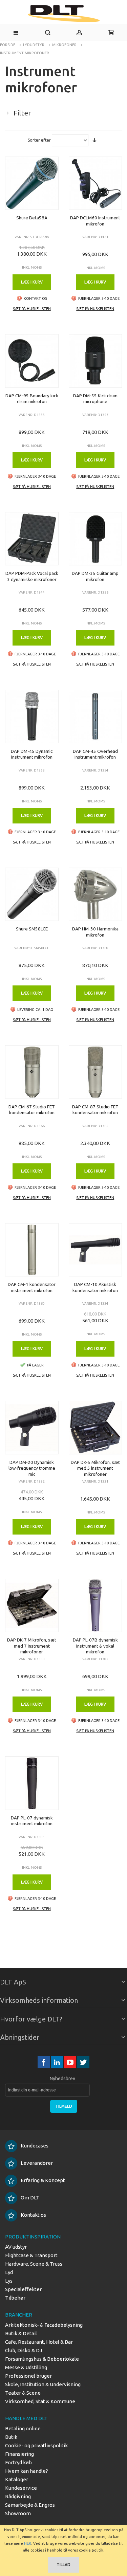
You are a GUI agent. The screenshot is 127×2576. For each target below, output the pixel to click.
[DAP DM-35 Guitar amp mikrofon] (96, 539)
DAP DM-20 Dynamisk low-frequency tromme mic (32, 1468)
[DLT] (63, 14)
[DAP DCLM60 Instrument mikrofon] (96, 183)
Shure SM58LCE (32, 929)
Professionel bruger (28, 2376)
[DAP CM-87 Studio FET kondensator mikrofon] (96, 1072)
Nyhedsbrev (62, 2079)
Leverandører (37, 2163)
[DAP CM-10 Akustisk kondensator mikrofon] (96, 1250)
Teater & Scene (23, 2393)
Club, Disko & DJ (24, 2350)
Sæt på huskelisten (32, 309)
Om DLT (30, 2198)
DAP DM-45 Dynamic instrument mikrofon (32, 754)
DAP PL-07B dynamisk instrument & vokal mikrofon (95, 1646)
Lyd (9, 2272)
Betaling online (23, 2428)
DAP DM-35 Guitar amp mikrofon (95, 576)
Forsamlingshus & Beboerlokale (42, 2359)
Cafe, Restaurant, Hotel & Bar (39, 2342)
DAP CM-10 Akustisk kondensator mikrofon (95, 1287)
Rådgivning (18, 2496)
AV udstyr (16, 2247)
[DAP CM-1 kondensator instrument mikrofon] (32, 1250)
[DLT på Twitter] (83, 2062)
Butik (11, 2437)
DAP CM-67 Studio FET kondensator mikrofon (32, 1110)
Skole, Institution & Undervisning (43, 2384)
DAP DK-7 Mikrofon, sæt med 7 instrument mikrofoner (32, 1646)
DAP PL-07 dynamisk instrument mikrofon (32, 1821)
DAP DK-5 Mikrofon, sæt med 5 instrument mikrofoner (95, 1468)
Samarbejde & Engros (30, 2505)
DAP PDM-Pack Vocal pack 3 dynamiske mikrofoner (32, 576)
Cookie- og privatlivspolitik (36, 2445)
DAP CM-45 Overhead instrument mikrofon (95, 754)
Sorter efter (39, 140)
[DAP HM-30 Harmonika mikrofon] (96, 894)
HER (28, 2543)
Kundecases (35, 2146)
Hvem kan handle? (27, 2471)
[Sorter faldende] (94, 140)
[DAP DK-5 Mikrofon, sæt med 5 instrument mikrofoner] (96, 1428)
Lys (9, 2281)
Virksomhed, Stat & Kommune (40, 2401)
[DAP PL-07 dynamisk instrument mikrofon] (32, 1783)
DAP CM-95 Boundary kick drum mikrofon (32, 399)
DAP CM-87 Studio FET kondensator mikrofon (95, 1110)
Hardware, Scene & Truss (34, 2264)
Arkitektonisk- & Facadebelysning (44, 2325)
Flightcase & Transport (31, 2255)
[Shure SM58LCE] (32, 894)
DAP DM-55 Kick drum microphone (95, 399)
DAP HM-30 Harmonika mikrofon (95, 932)
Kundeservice (21, 2488)
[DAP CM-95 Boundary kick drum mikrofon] (32, 361)
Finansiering (19, 2454)
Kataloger (17, 2479)
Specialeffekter (23, 2289)
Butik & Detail (21, 2333)
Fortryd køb (18, 2462)
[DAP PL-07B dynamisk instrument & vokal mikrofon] (96, 1606)
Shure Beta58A (32, 218)
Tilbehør (15, 2298)
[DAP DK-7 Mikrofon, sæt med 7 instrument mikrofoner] (32, 1606)
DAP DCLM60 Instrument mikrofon (95, 221)
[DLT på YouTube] (71, 2062)
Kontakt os (33, 2215)
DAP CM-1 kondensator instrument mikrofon (32, 1287)
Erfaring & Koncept (43, 2180)
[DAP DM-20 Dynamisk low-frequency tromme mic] (32, 1428)
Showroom (18, 2513)
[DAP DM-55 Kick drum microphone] (96, 361)
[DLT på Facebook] (44, 2062)
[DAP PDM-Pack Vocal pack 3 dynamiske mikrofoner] (32, 539)
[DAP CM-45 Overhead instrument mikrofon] (96, 716)
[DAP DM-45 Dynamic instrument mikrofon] (32, 716)
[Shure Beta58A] (32, 183)
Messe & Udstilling (26, 2367)
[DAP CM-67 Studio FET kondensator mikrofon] (32, 1072)
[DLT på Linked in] (57, 2062)
